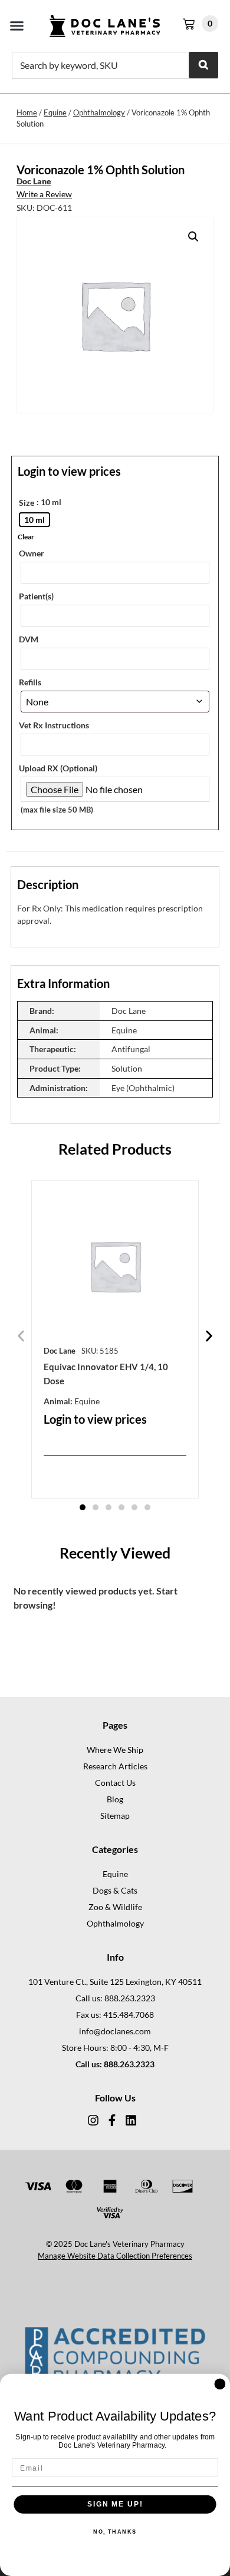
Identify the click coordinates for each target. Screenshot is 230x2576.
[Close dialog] (220, 2384)
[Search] (203, 65)
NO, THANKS (115, 2532)
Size (27, 503)
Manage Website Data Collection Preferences (115, 2256)
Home (27, 112)
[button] (17, 26)
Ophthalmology (99, 112)
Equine (55, 112)
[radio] (34, 520)
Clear (26, 537)
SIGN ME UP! (115, 2504)
